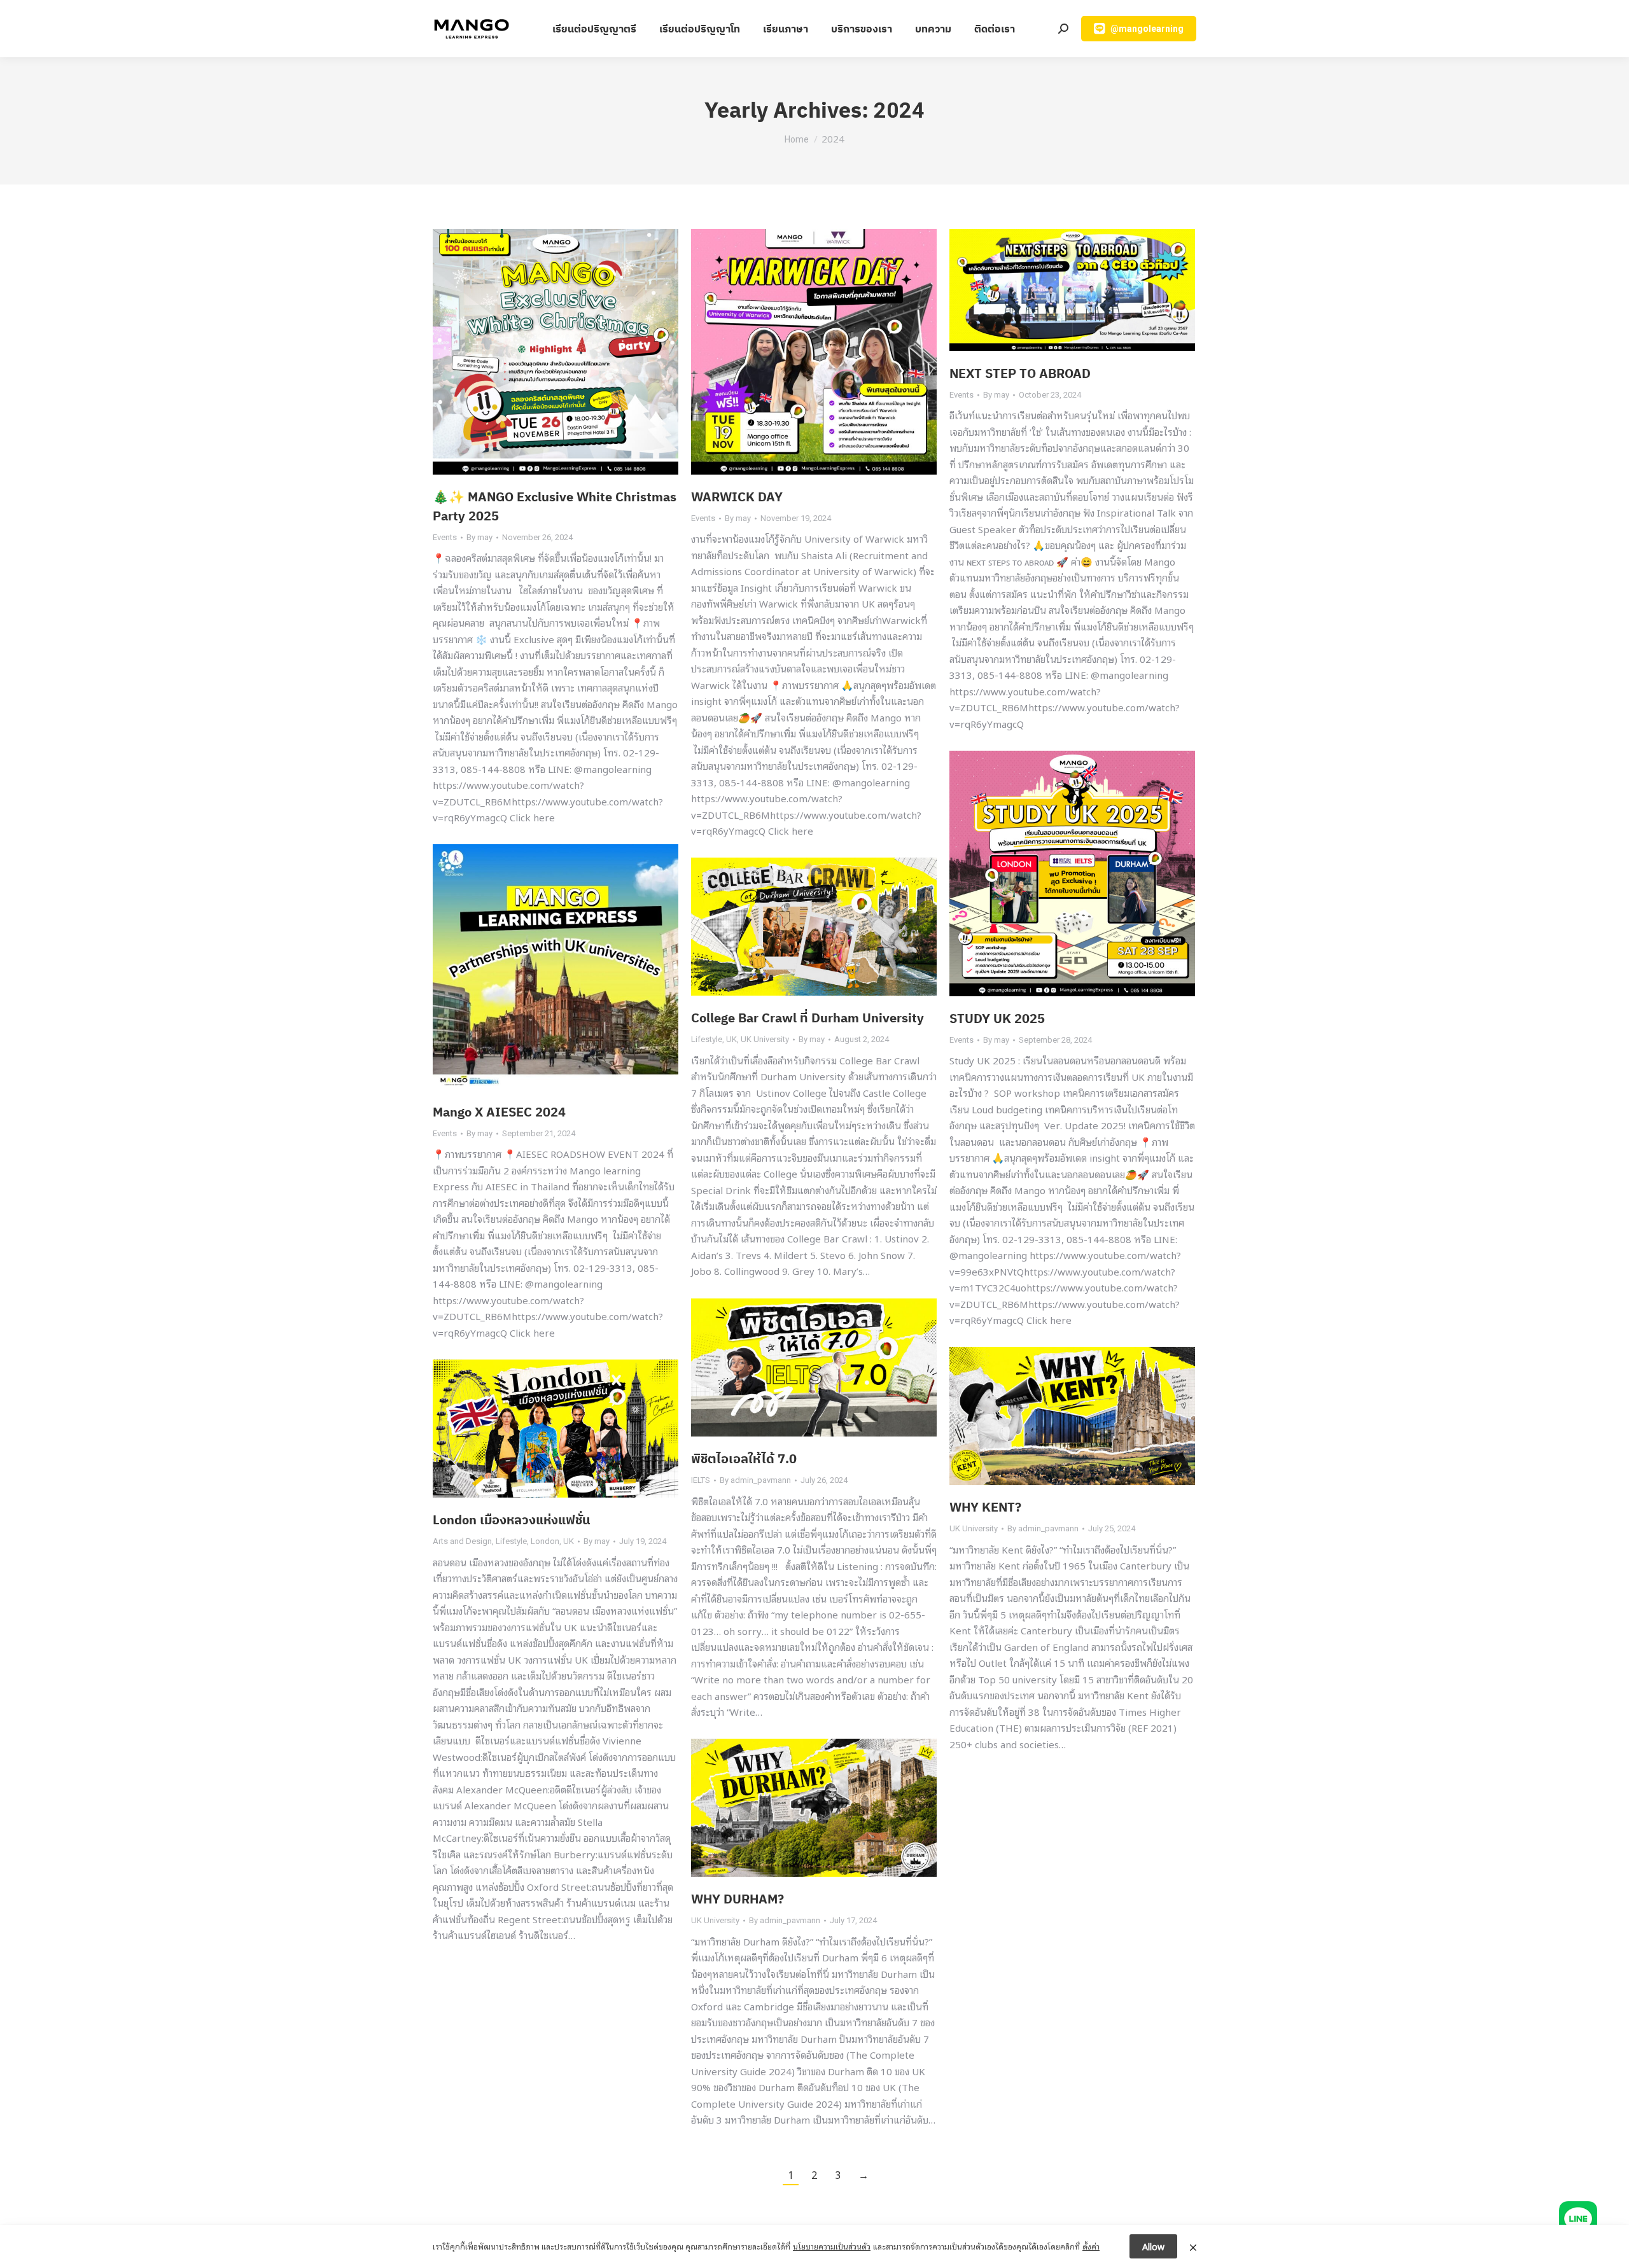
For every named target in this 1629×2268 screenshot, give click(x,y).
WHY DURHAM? (738, 1899)
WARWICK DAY (737, 497)
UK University (765, 1039)
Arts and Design (462, 1541)
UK (731, 1039)
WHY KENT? (985, 1507)
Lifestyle (707, 1039)
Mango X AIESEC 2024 (499, 1112)
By (479, 537)
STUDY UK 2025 (997, 1018)
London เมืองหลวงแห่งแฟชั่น (512, 1520)
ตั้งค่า (1091, 2246)
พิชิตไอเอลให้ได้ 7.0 (744, 1458)
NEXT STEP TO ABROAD (1020, 373)
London (545, 1541)
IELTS (701, 1480)
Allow (1153, 2246)
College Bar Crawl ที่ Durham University (808, 1018)
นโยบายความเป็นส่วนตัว (832, 2246)
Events (445, 537)
